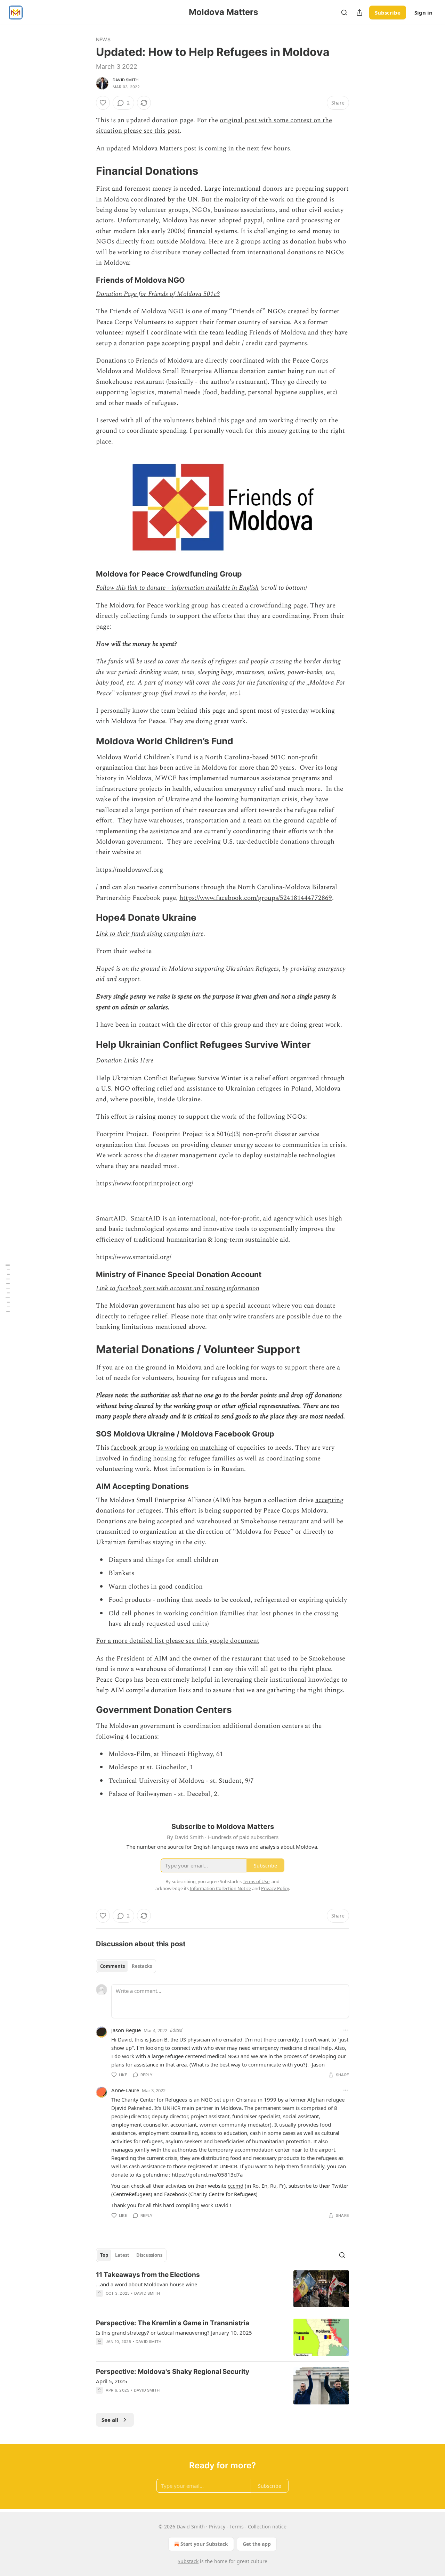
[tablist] (126, 1966)
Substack (188, 2561)
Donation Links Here (125, 1061)
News (103, 39)
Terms (237, 2527)
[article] (222, 2289)
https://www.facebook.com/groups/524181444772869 (256, 898)
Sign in (423, 13)
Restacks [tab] (142, 1966)
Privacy (217, 2527)
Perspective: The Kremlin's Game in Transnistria (173, 2323)
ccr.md (236, 2186)
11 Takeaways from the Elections (148, 2275)
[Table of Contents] (8, 1288)
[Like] (103, 103)
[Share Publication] (359, 13)
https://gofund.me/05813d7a (207, 2175)
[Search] (344, 13)
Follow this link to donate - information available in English (177, 588)
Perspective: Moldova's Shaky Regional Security (173, 2372)
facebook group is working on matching (169, 1448)
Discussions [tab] (149, 2255)
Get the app (257, 2544)
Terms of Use (256, 1881)
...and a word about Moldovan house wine (147, 2284)
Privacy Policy (275, 1888)
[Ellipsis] (346, 2030)
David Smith (126, 80)
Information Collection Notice (220, 1888)
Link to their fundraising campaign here (150, 934)
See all (110, 2420)
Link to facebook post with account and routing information (178, 1288)
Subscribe (388, 13)
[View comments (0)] (163, 2399)
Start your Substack (204, 2544)
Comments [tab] (112, 1966)
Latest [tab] (122, 2255)
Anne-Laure (125, 2090)
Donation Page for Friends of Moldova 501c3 (158, 294)
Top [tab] (104, 2255)
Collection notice (267, 2527)
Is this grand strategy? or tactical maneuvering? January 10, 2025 (174, 2333)
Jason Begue (126, 2030)
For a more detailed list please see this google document (178, 1641)
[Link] (86, 171)
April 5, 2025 (112, 2381)
